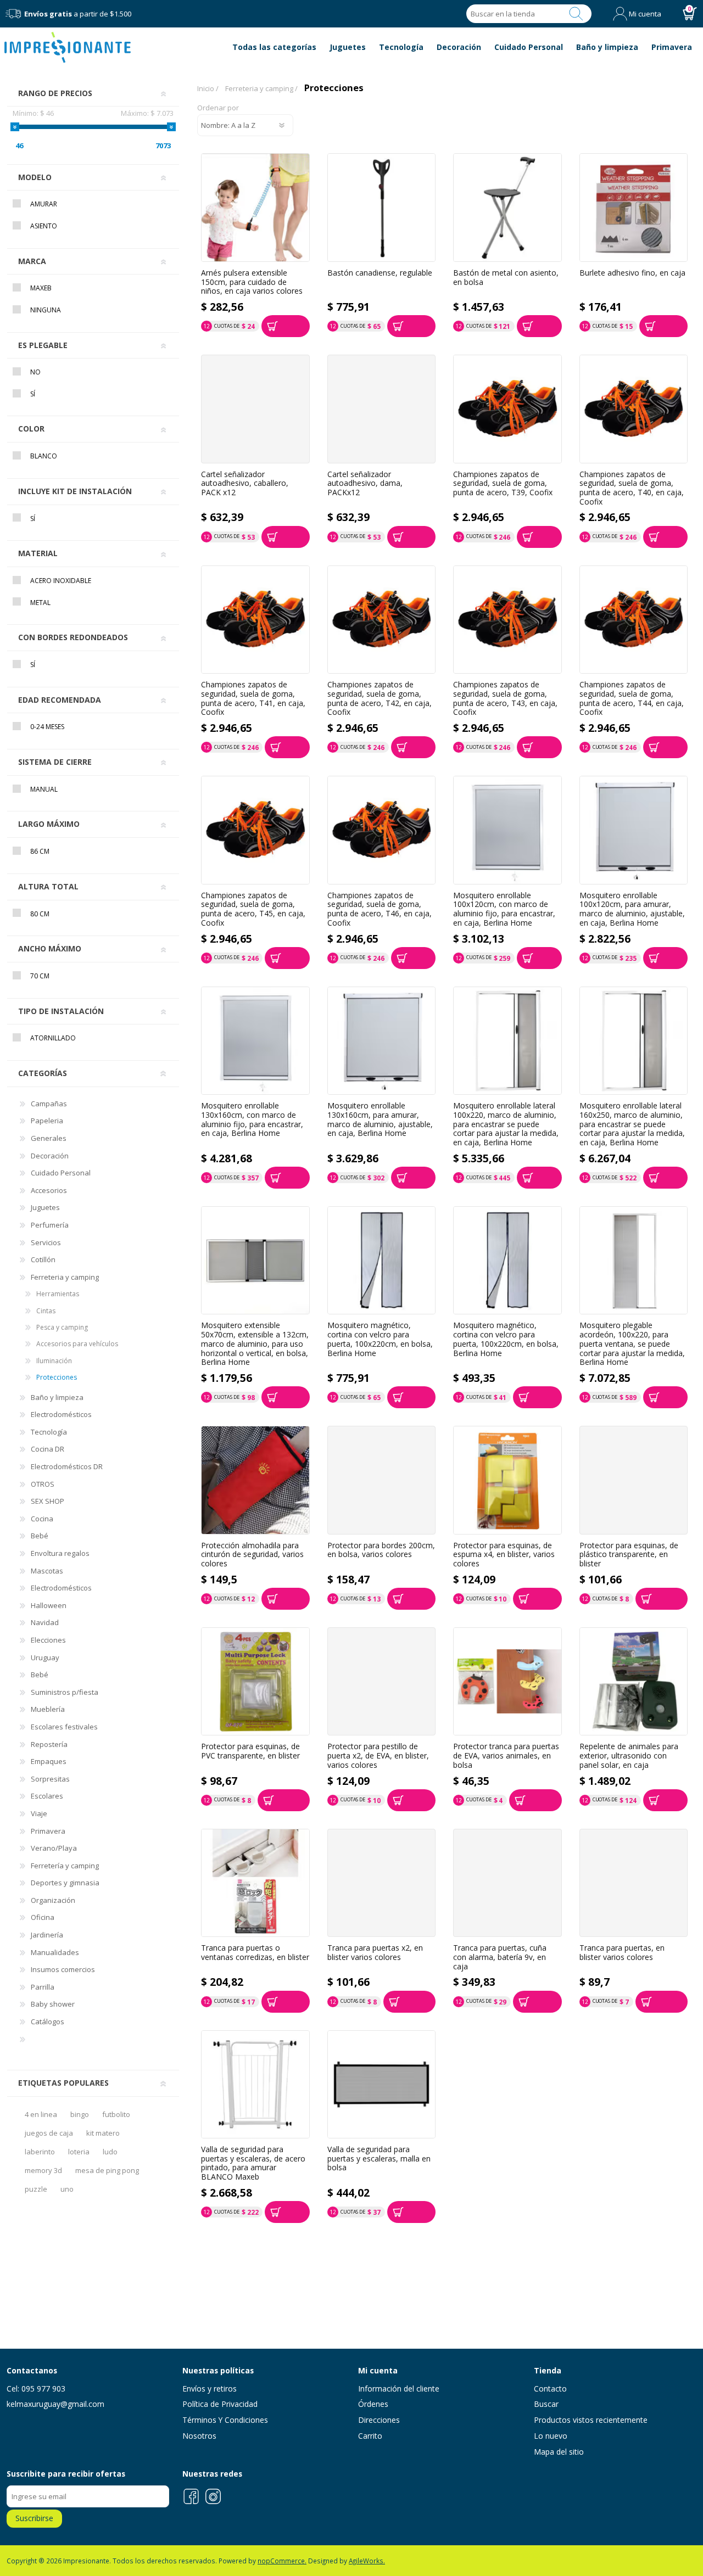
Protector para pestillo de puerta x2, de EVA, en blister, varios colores (378, 1756)
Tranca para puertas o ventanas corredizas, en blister (255, 1953)
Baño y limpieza (57, 1397)
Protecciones (57, 1377)
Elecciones (48, 1640)
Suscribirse (34, 2518)
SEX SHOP (48, 1501)
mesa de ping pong (107, 2170)
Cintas (46, 1311)
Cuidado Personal (61, 1173)
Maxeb (41, 288)
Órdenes (373, 2404)
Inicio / (208, 88)
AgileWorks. (367, 2561)
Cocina (42, 1519)
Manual (44, 789)
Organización (53, 1900)
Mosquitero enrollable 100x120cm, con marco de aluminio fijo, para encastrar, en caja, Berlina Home (504, 909)
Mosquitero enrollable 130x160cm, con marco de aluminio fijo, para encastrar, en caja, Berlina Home (252, 1120)
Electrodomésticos (61, 1414)
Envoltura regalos (60, 1553)
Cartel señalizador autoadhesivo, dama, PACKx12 (365, 484)
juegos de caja (49, 2133)
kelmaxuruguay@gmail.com (55, 2404)
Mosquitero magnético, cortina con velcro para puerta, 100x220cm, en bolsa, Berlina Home (380, 1339)
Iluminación (54, 1361)
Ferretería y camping (65, 1866)
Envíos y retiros (210, 2389)
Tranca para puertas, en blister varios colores (622, 1953)
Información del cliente (399, 2389)
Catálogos (48, 2021)
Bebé (40, 1536)
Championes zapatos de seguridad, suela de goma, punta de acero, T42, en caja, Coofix (380, 699)
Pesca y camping (62, 1327)
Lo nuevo (551, 2436)
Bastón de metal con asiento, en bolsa (506, 278)
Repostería (49, 1744)
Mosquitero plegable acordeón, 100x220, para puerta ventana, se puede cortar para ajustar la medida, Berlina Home (632, 1344)
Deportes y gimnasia (65, 1883)
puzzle (36, 2189)
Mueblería (48, 1709)
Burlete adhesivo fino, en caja (632, 273)
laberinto (40, 2152)
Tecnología (49, 1432)
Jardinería (47, 1935)
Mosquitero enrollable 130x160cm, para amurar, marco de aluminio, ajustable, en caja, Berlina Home (380, 1120)
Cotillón (43, 1259)
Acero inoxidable (61, 581)
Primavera (48, 1831)
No (35, 372)
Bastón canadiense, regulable (380, 273)
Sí (33, 394)
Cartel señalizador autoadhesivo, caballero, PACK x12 (245, 484)
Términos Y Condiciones (225, 2420)
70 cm (40, 976)
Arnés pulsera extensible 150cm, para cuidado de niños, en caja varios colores (252, 282)
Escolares (47, 1796)
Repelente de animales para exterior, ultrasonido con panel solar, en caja (629, 1756)
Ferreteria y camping (65, 1277)
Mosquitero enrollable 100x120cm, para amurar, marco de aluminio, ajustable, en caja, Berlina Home (632, 909)
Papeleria (47, 1121)
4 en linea (41, 2114)
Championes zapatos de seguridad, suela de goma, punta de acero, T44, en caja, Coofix (632, 699)
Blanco (44, 456)
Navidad (45, 1622)
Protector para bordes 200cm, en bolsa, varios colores (381, 1550)
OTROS (43, 1484)
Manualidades (55, 1952)
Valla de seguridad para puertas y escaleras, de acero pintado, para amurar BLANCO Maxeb (253, 2163)
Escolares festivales (64, 1727)
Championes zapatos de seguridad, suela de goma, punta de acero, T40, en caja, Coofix (632, 488)
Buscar (576, 14)
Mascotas (47, 1571)
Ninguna (46, 310)
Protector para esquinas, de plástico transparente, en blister (629, 1555)
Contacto (550, 2389)
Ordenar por (218, 108)
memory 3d (43, 2170)
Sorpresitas (50, 1779)
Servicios (46, 1242)
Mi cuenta (645, 14)
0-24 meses (47, 727)
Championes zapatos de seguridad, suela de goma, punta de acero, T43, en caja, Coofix (505, 699)
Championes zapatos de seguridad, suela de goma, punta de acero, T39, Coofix (503, 484)
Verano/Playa (54, 1848)
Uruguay (45, 1657)
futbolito (116, 2114)
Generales (49, 1138)
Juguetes (45, 1207)
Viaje (39, 1813)
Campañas (49, 1104)
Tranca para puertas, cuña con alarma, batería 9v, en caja (500, 1957)
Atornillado (53, 1038)
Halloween (49, 1605)
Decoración (50, 1156)
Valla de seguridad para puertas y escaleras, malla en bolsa (379, 2159)
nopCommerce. (282, 2561)
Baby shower (53, 2004)
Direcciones (379, 2420)
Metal (40, 603)
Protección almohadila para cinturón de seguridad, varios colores (252, 1555)
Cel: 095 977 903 (36, 2389)
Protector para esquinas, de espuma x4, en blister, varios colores (504, 1555)
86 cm (40, 851)
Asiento (44, 226)
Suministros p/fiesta (65, 1692)
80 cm (40, 914)
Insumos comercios (63, 1969)
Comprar (286, 326)
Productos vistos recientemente (591, 2420)
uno (67, 2189)
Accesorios (49, 1190)
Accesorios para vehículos (77, 1344)
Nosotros (199, 2436)
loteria (79, 2152)
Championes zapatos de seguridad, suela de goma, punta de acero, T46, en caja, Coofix (380, 909)
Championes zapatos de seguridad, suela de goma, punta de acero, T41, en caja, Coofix (253, 699)
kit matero (103, 2133)
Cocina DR (48, 1449)
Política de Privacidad (220, 2404)
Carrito (370, 2436)
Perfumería (50, 1225)
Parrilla (43, 1987)
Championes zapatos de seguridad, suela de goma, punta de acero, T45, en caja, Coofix (253, 909)
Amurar (44, 204)
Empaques (49, 1761)
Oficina (43, 1917)
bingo (80, 2114)
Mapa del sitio (559, 2452)
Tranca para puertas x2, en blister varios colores (375, 1953)
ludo (110, 2152)
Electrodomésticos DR (67, 1466)
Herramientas (58, 1294)
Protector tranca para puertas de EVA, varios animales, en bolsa (506, 1756)
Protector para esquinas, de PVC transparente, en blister (250, 1751)
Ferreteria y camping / (261, 88)
